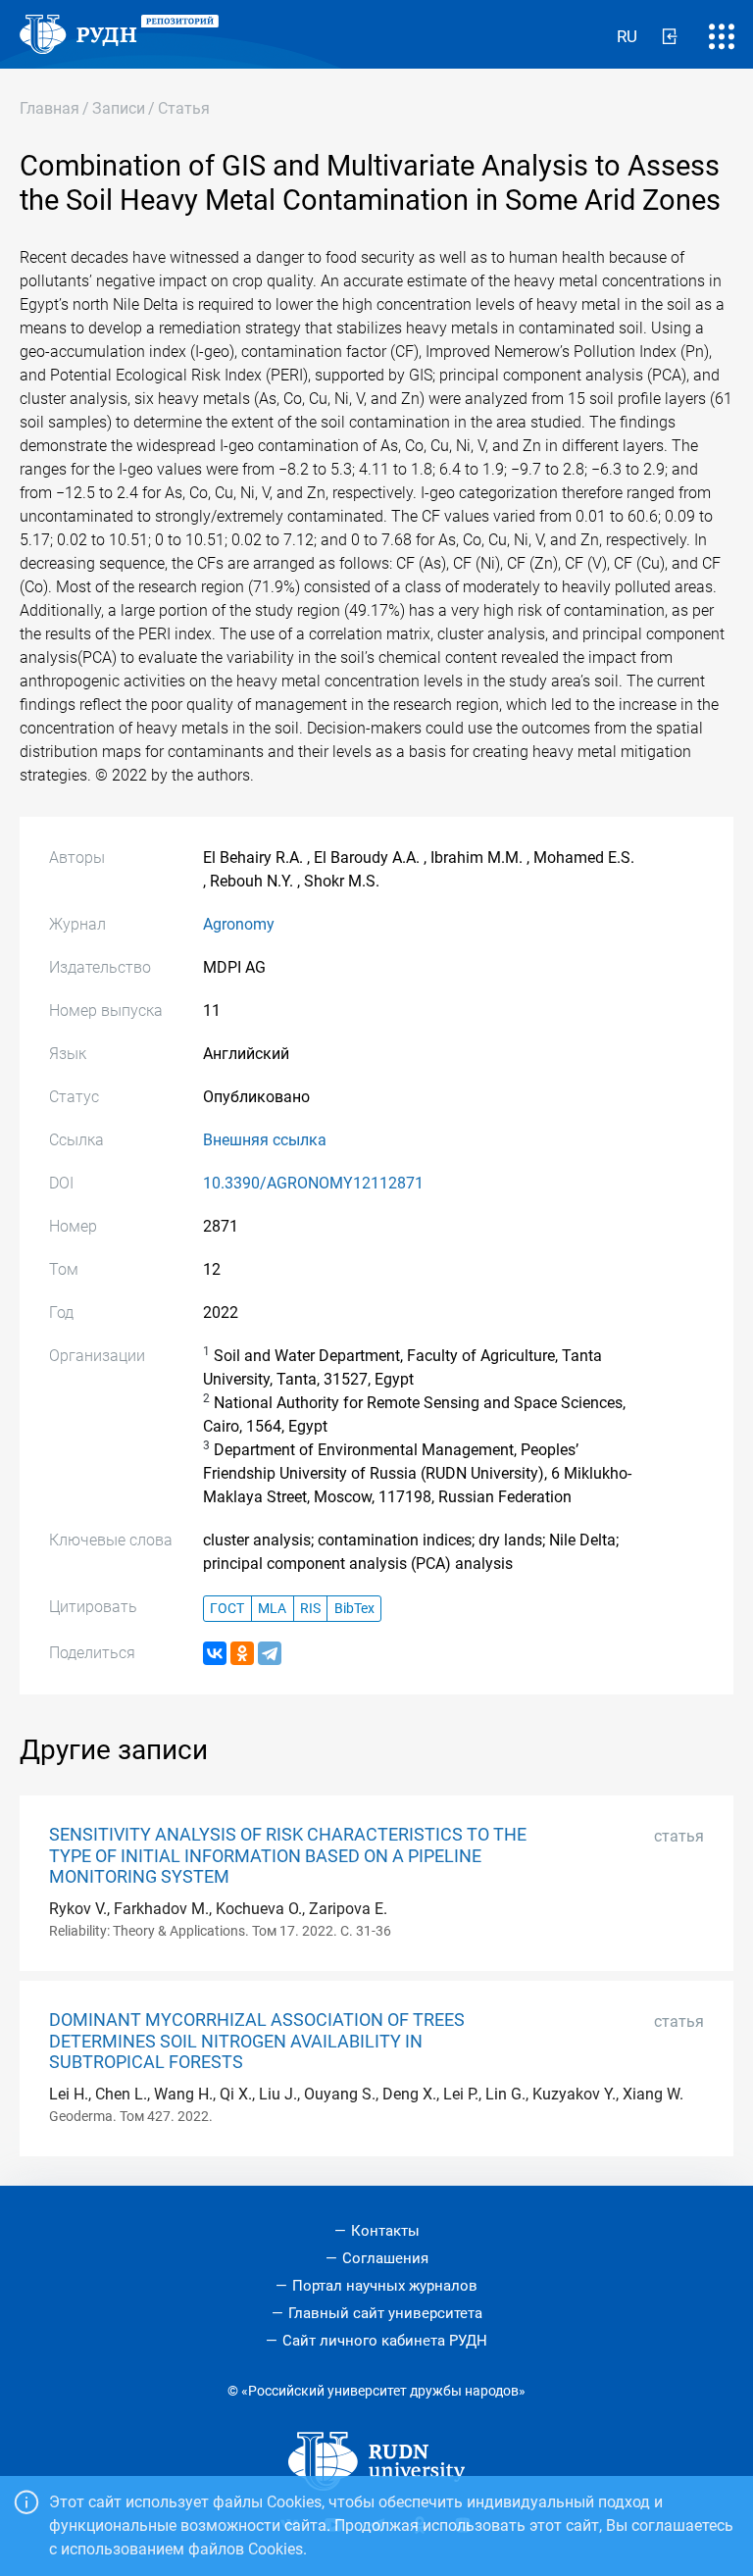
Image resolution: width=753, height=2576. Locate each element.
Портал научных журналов (385, 2286)
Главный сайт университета (385, 2313)
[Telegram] (270, 1653)
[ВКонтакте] (215, 1653)
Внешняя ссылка (265, 1140)
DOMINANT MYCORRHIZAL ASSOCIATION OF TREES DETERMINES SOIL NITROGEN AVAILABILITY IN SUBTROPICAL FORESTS (257, 2041)
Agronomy (239, 924)
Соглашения (385, 2258)
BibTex (354, 1609)
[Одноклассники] (242, 1653)
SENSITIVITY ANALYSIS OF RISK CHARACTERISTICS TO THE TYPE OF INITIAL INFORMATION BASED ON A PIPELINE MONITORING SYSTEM (288, 1855)
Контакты (385, 2231)
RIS (310, 1609)
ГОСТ (227, 1609)
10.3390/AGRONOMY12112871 (313, 1183)
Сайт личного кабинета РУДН (385, 2341)
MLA (272, 1609)
